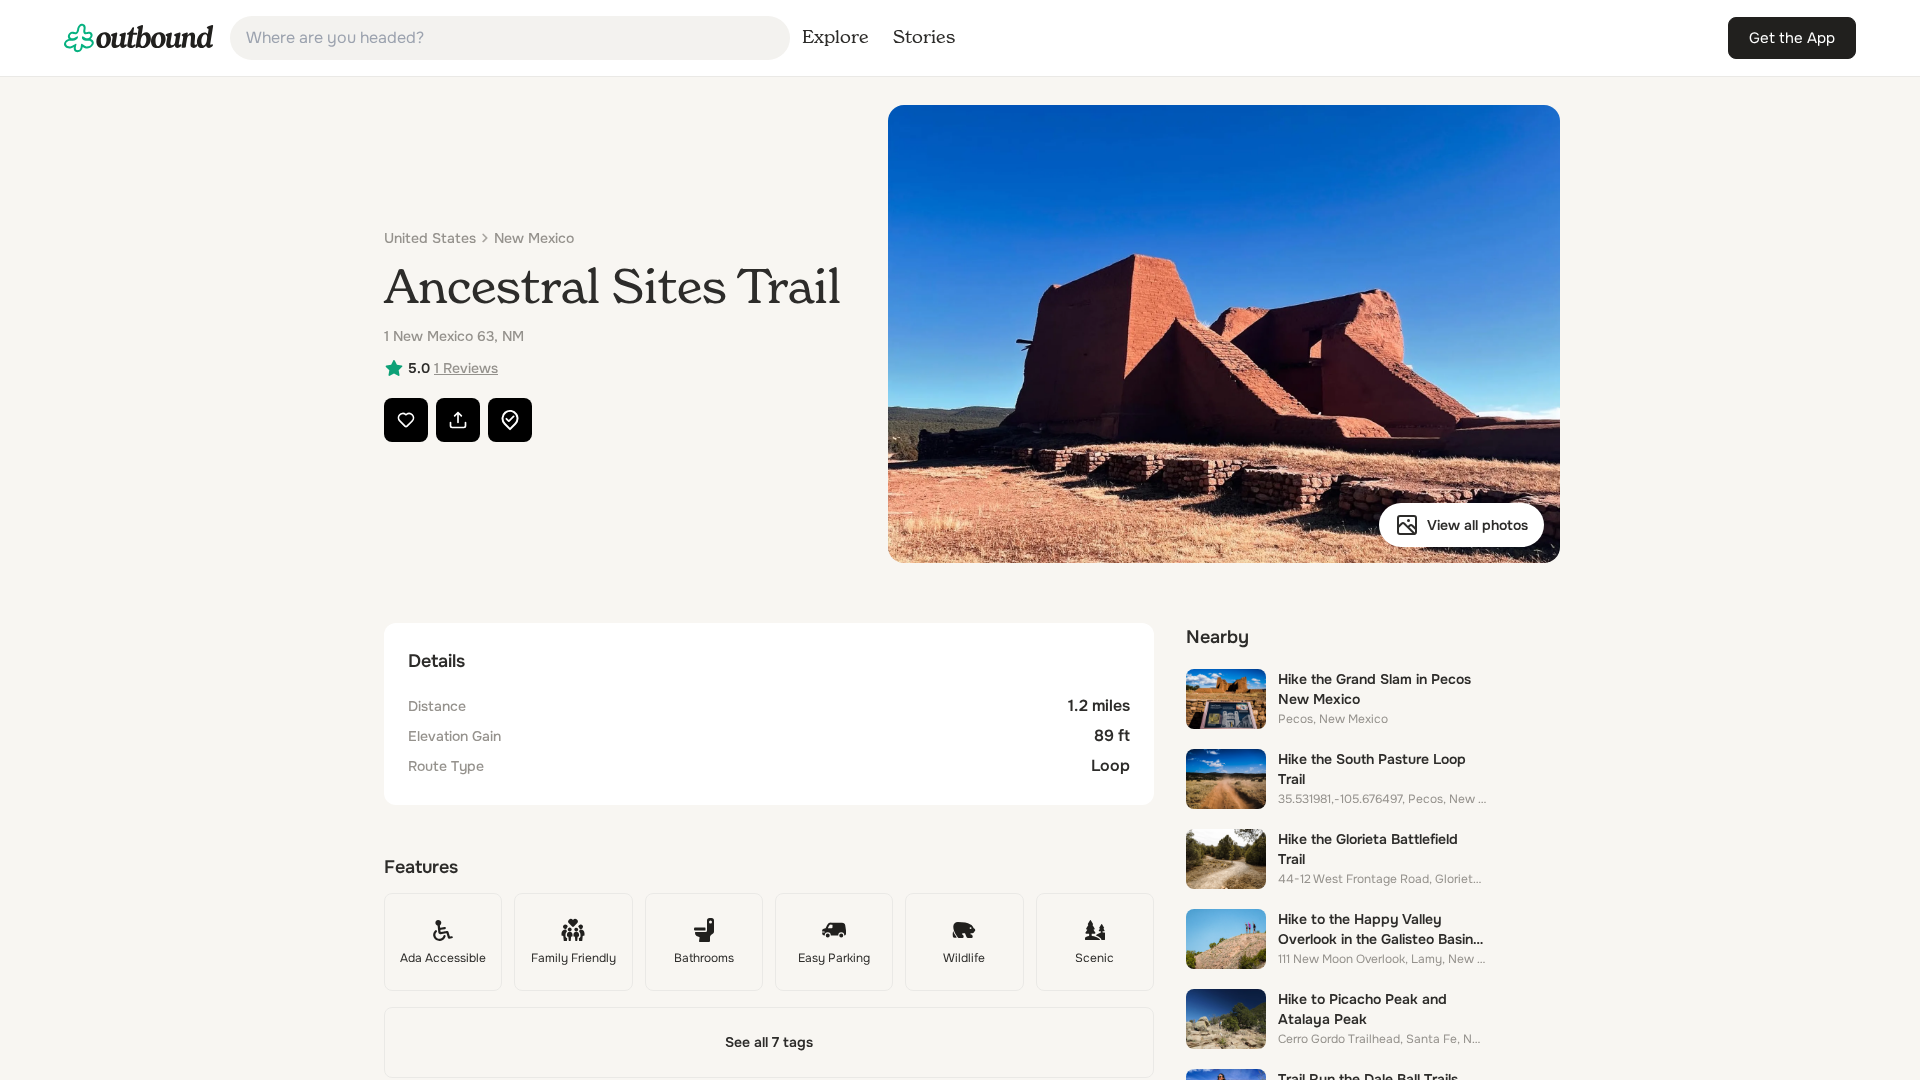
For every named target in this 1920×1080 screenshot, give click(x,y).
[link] (139, 38)
